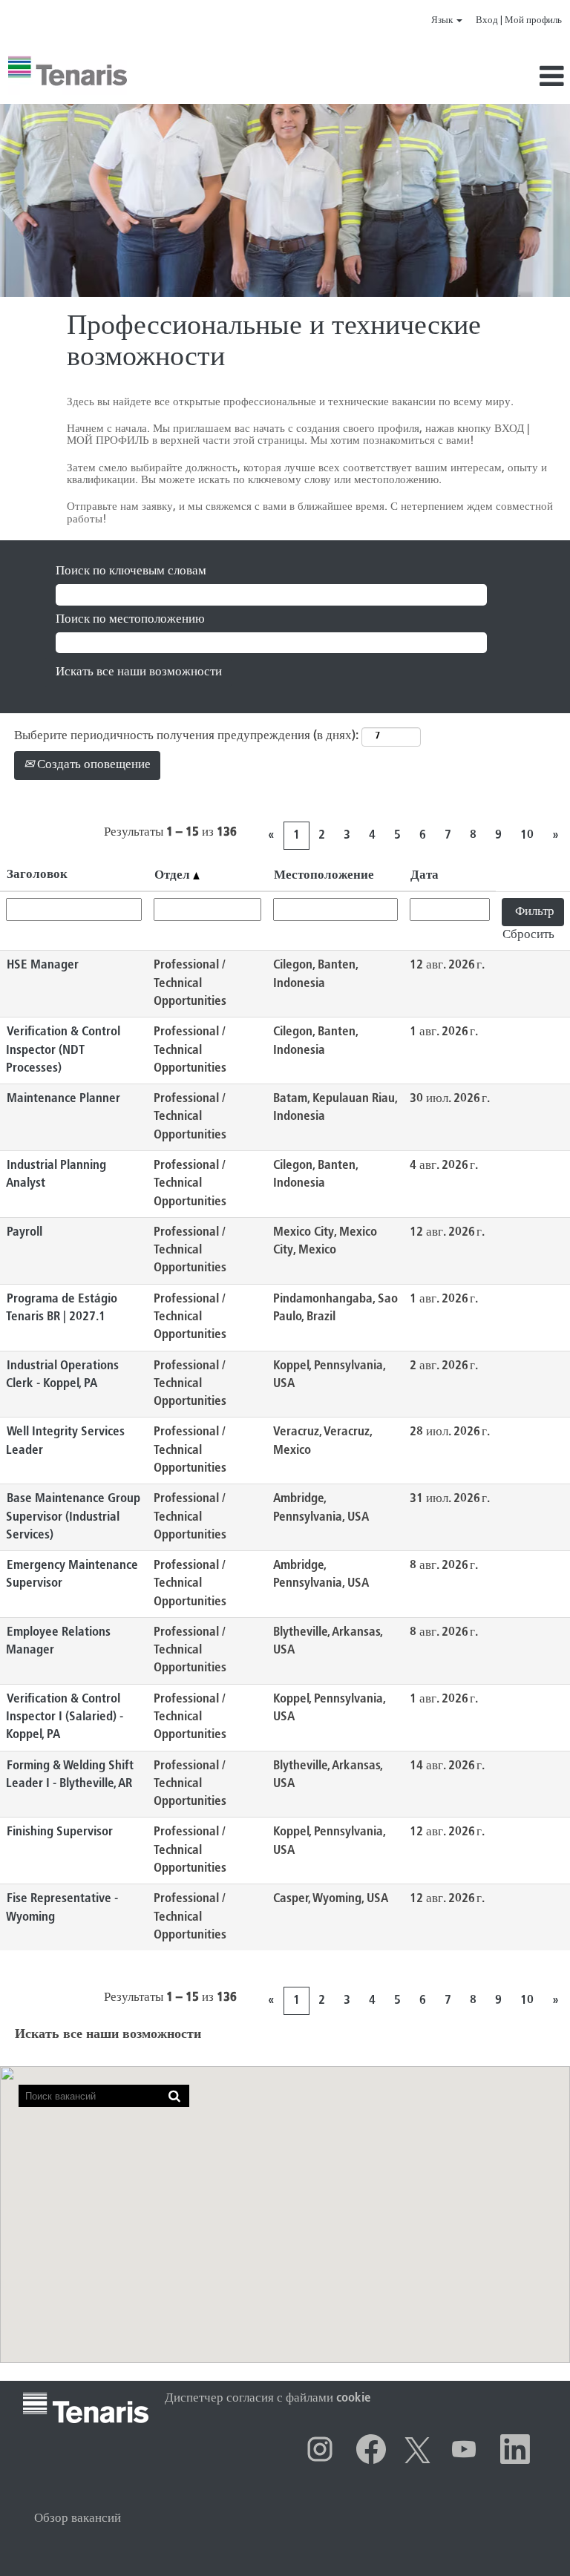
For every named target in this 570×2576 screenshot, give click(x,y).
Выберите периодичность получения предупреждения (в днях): (186, 736)
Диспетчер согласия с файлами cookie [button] (268, 2398)
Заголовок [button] (37, 875)
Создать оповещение (92, 765)
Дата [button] (425, 875)
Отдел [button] (174, 875)
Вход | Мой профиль (519, 20)
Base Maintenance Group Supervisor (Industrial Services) (73, 1517)
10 (527, 835)
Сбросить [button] (528, 935)
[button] (475, 78)
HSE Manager (43, 965)
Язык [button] (443, 20)
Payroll (24, 1232)
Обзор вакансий (78, 2518)
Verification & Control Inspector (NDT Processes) (63, 1050)
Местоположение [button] (324, 875)
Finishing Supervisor (60, 1832)
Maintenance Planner (63, 1099)
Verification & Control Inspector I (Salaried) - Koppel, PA (65, 1717)
